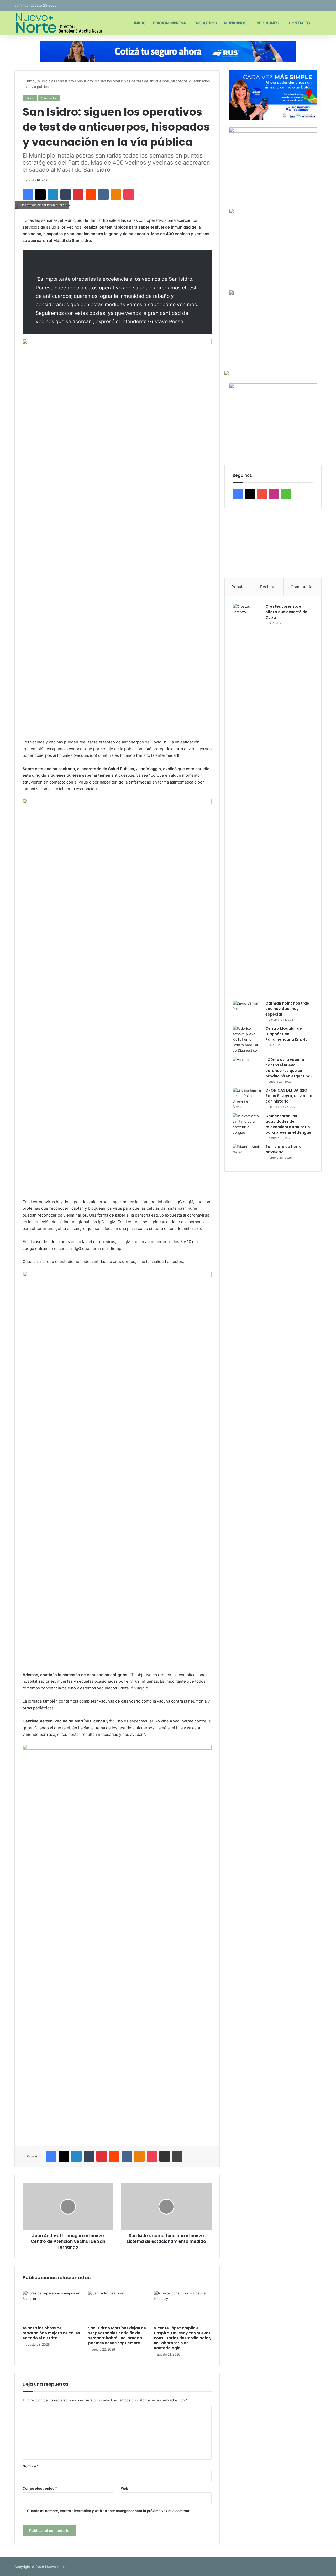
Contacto (299, 23)
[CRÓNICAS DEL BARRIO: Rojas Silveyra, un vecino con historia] (247, 1099)
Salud (30, 98)
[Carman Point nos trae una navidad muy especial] (247, 1010)
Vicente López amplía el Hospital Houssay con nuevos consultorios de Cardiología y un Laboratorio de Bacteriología (183, 2338)
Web (124, 2488)
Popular (239, 587)
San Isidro (66, 81)
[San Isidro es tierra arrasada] (247, 1154)
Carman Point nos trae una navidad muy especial (287, 1009)
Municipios (235, 23)
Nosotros (206, 23)
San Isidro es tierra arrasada (283, 1149)
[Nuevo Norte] (58, 23)
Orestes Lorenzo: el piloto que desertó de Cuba (286, 612)
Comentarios (303, 587)
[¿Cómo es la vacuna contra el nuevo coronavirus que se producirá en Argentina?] (247, 1067)
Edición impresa (169, 23)
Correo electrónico (40, 2488)
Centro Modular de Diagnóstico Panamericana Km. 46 (287, 1034)
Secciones (268, 23)
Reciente (268, 587)
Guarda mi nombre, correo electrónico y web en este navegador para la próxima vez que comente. (109, 2511)
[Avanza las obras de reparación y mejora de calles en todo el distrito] (51, 2307)
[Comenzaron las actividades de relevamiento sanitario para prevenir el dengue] (247, 1124)
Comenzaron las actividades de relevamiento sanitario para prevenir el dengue (288, 1124)
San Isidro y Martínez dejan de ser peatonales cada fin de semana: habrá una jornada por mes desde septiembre (117, 2335)
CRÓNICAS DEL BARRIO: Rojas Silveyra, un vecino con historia (289, 1096)
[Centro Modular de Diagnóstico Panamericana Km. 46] (247, 1039)
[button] (233, 543)
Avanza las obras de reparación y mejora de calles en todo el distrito (51, 2333)
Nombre (31, 2466)
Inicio (140, 23)
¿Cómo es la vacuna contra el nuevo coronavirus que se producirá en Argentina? (289, 1068)
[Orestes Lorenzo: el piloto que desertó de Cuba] (247, 800)
